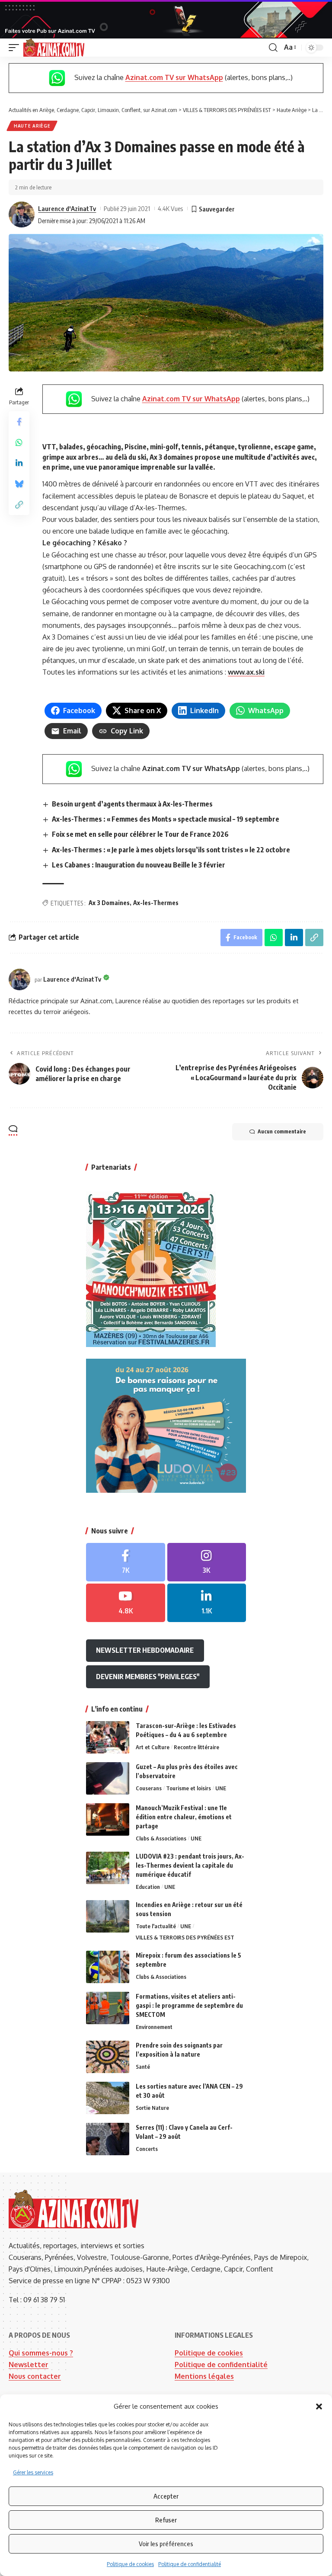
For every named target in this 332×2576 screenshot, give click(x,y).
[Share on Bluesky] (19, 484)
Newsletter (29, 2365)
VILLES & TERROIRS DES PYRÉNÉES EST (185, 1937)
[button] (319, 2406)
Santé (143, 2067)
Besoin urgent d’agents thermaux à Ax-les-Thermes (132, 804)
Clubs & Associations (161, 1838)
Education (148, 1887)
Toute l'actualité (156, 1926)
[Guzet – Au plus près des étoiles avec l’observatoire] (108, 1778)
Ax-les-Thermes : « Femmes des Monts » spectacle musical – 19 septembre (166, 819)
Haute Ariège (32, 126)
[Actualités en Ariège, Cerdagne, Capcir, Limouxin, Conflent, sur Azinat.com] (54, 48)
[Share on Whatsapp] (19, 442)
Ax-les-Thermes (156, 903)
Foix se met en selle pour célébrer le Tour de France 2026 (140, 834)
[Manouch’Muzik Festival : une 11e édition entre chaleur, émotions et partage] (108, 1819)
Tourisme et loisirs (188, 1788)
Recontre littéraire (196, 1747)
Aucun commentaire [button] (282, 1131)
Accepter (166, 2496)
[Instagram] (207, 1562)
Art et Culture (153, 1747)
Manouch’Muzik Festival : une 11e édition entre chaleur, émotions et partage (184, 1817)
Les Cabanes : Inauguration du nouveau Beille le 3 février (139, 865)
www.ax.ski (246, 672)
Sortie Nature (152, 2108)
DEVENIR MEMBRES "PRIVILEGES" (148, 1677)
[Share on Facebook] (19, 422)
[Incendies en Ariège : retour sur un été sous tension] (108, 1916)
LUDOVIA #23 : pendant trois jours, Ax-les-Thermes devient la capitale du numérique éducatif (190, 1865)
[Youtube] (126, 1603)
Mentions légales (204, 2376)
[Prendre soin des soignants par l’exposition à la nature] (108, 2057)
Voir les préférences (166, 2544)
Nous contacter (35, 2376)
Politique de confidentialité (190, 2564)
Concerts (147, 2149)
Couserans (149, 1788)
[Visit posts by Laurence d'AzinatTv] (22, 214)
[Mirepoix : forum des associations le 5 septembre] (108, 1967)
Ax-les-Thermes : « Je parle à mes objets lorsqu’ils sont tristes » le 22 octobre (171, 850)
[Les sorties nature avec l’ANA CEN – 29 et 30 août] (108, 2098)
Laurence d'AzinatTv (67, 208)
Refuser (166, 2520)
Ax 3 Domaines (109, 903)
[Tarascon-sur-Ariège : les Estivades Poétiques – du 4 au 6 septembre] (108, 1737)
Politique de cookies (130, 2564)
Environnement (154, 2027)
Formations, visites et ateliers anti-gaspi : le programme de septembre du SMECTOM (189, 2005)
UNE (221, 1788)
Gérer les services (33, 2472)
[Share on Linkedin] (19, 463)
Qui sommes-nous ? (41, 2353)
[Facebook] (126, 1562)
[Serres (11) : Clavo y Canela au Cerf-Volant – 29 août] (108, 2139)
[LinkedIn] (207, 1603)
